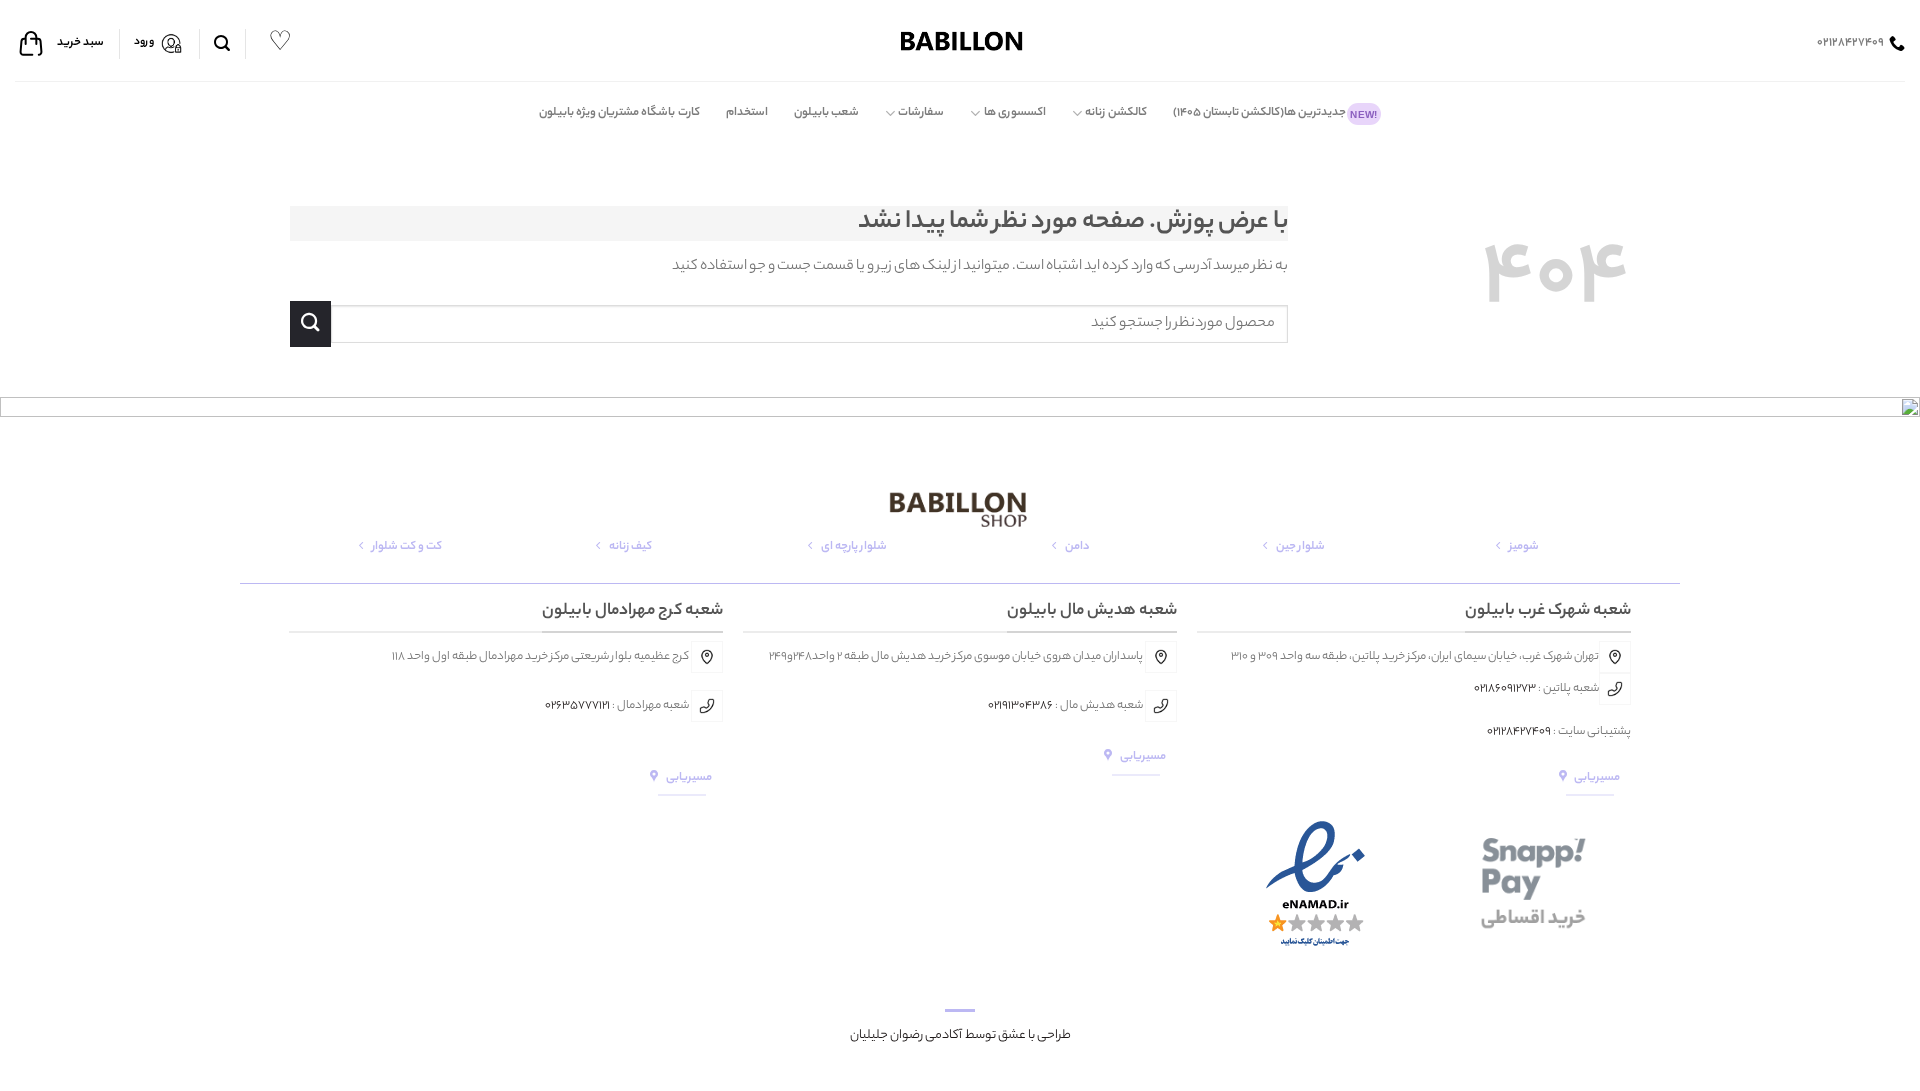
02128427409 (1519, 732)
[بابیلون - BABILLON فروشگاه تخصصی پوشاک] (960, 40)
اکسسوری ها (1015, 113)
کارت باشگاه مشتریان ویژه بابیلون (619, 113)
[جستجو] (222, 43)
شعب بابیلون (826, 113)
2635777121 (580, 706)
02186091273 (1505, 689)
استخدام (747, 113)
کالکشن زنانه (1115, 113)
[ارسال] (310, 323)
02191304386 (1020, 706)
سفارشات (921, 113)
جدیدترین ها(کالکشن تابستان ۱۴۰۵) (1275, 113)
